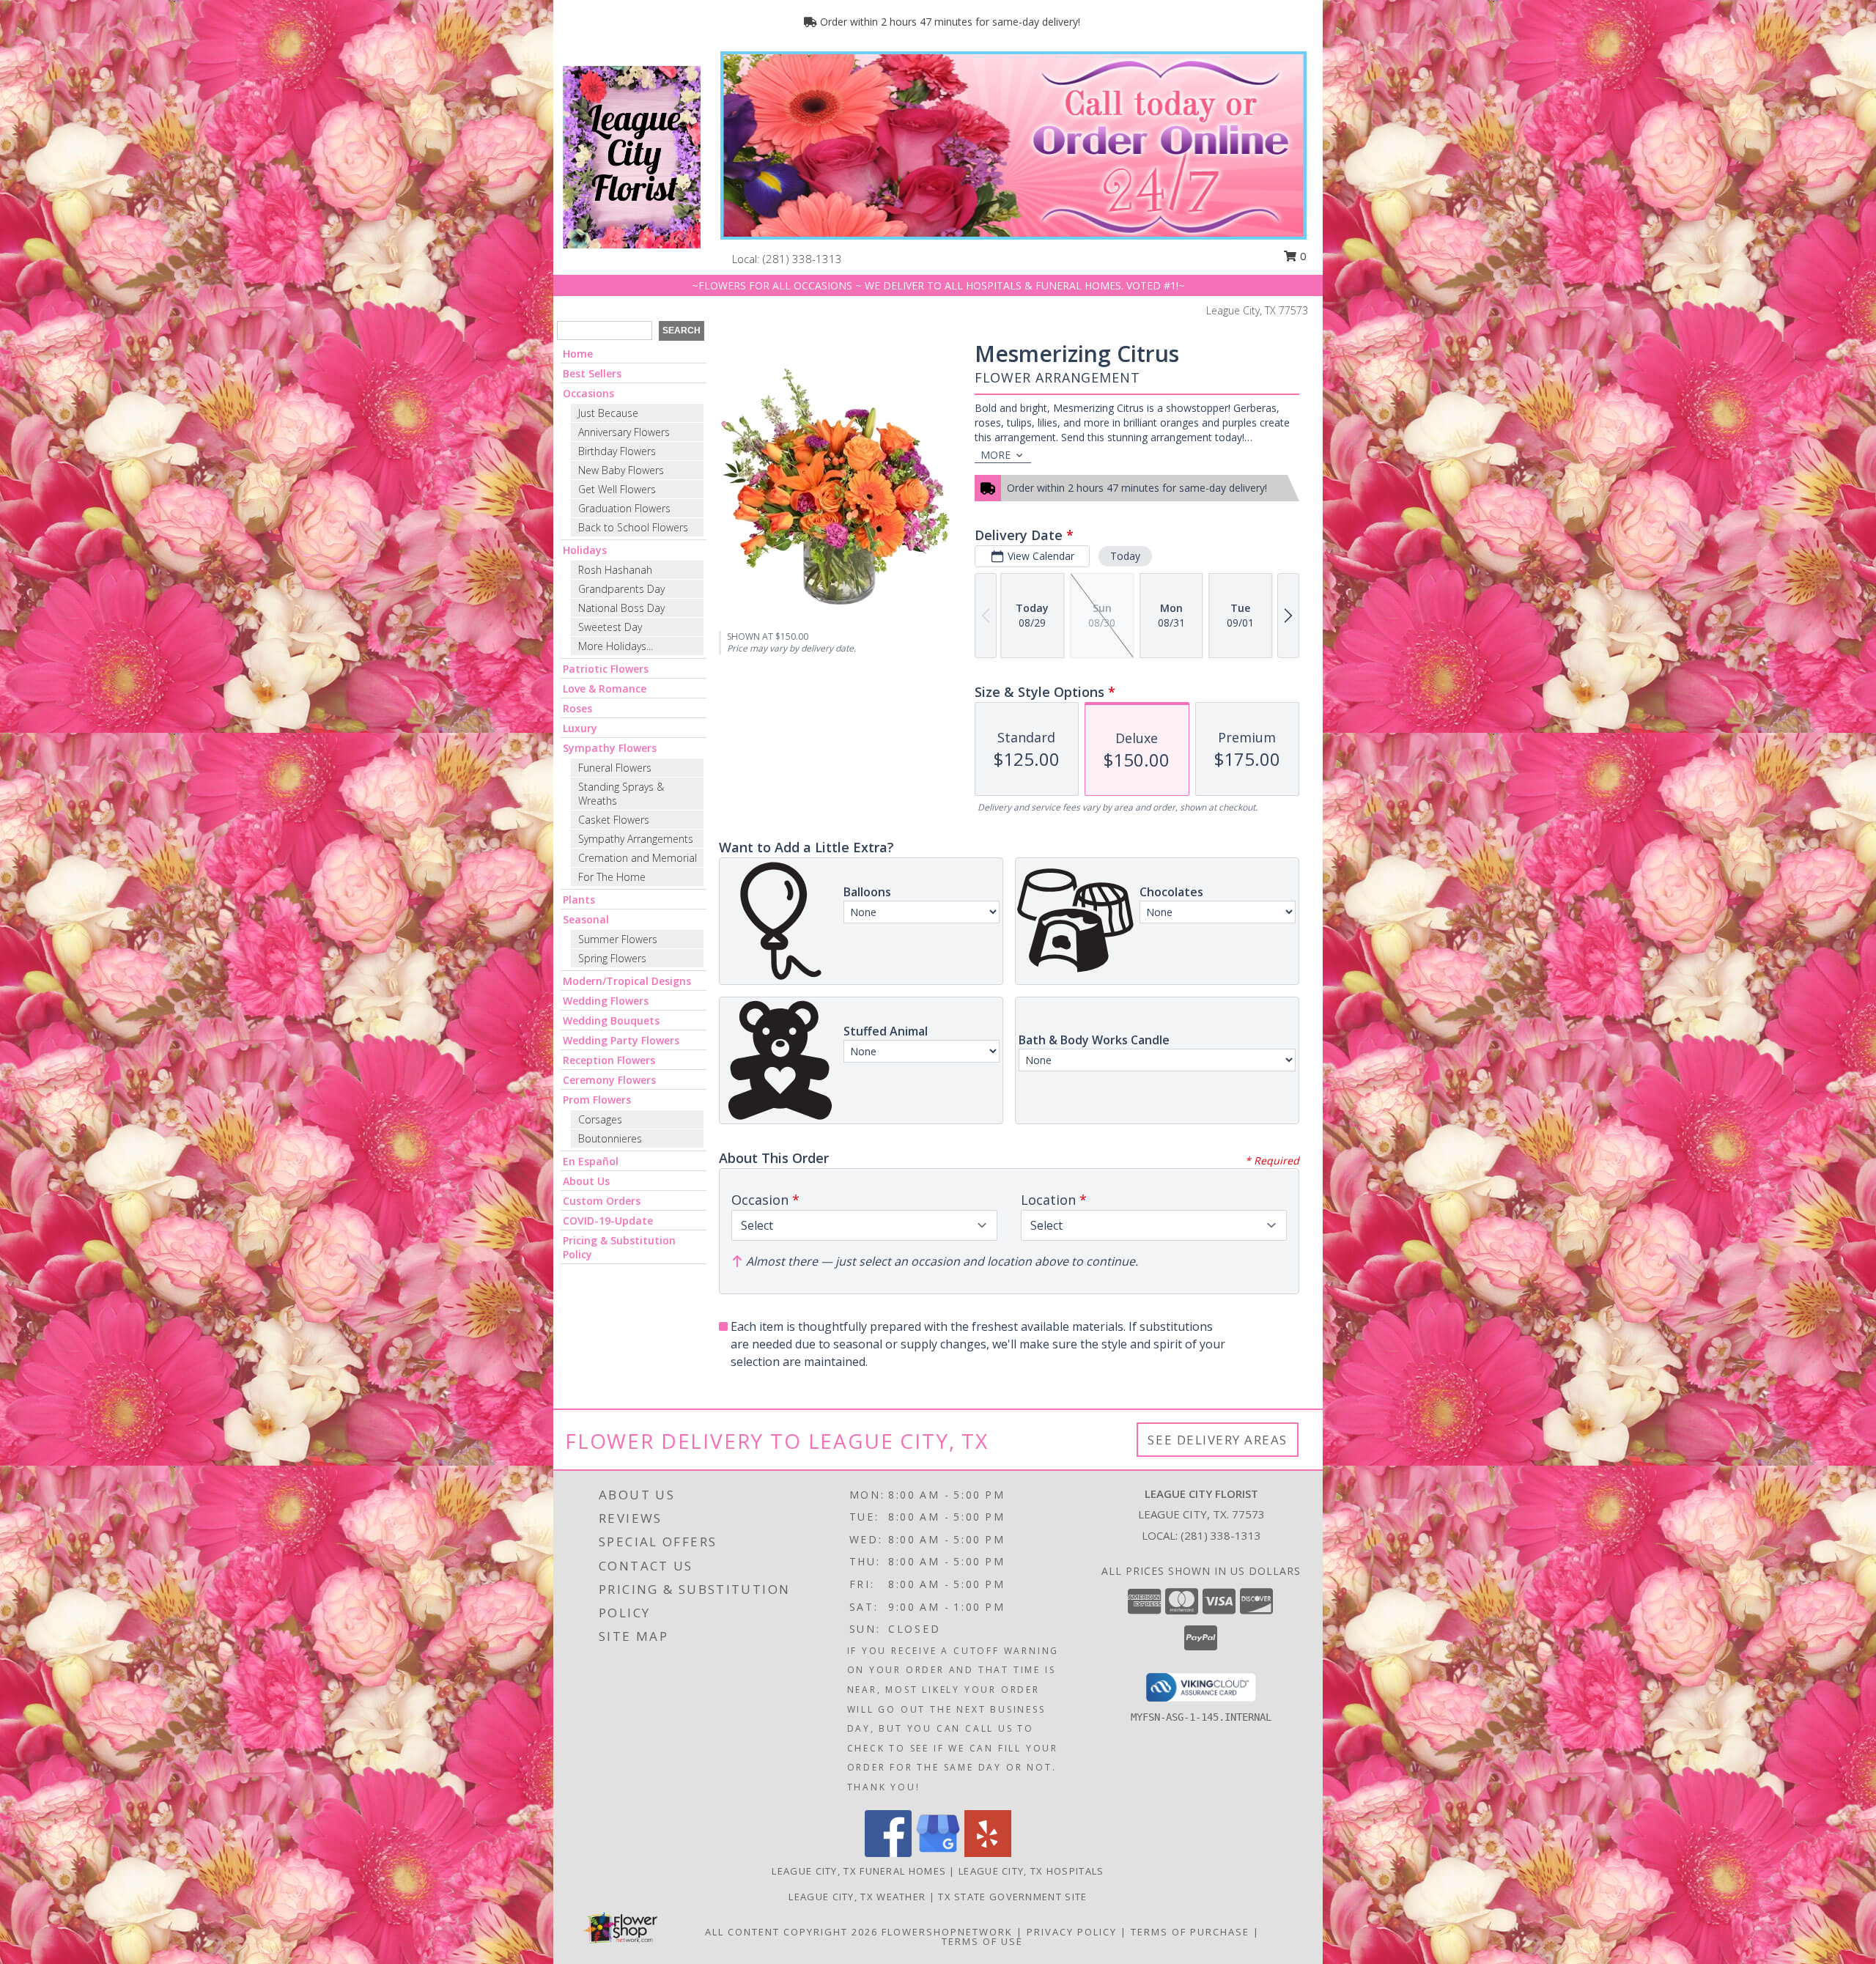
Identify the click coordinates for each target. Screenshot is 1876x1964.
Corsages (600, 1119)
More (996, 455)
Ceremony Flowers (609, 1080)
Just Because (608, 413)
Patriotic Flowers (606, 669)
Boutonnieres (610, 1138)
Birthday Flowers (617, 451)
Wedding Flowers (606, 1001)
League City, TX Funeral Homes (859, 1871)
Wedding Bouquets (611, 1020)
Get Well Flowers (617, 489)
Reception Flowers (609, 1060)
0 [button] (1302, 256)
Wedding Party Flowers (621, 1040)
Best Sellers (592, 373)
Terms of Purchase (1190, 1932)
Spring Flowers (612, 958)
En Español (591, 1161)
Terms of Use (982, 1941)
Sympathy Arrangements (636, 839)
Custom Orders (602, 1201)
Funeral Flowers (615, 768)
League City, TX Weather (857, 1897)
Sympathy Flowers (610, 748)
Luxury (580, 728)
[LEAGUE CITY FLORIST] (632, 156)
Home (578, 354)
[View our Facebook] (888, 1853)
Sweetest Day (610, 627)
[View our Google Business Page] (938, 1853)
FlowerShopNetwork (947, 1932)
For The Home (612, 877)
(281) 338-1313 (802, 259)
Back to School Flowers (633, 527)
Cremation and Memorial (638, 858)
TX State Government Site (1012, 1897)
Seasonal (586, 919)
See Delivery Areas (1218, 1440)
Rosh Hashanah (615, 570)
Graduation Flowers (624, 508)
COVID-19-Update (608, 1221)
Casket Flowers (614, 820)
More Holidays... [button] (616, 646)
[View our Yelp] (988, 1853)
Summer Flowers (618, 939)
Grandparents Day (621, 589)
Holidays (585, 550)
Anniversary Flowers (624, 432)
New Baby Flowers (621, 470)
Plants (579, 900)
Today (1125, 556)
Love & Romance (605, 688)
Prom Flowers (597, 1100)
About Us (586, 1181)
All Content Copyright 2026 (791, 1932)
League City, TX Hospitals (1031, 1871)
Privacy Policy (1072, 1932)
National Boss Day (621, 608)
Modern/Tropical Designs (627, 981)
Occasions (588, 393)
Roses (577, 708)
